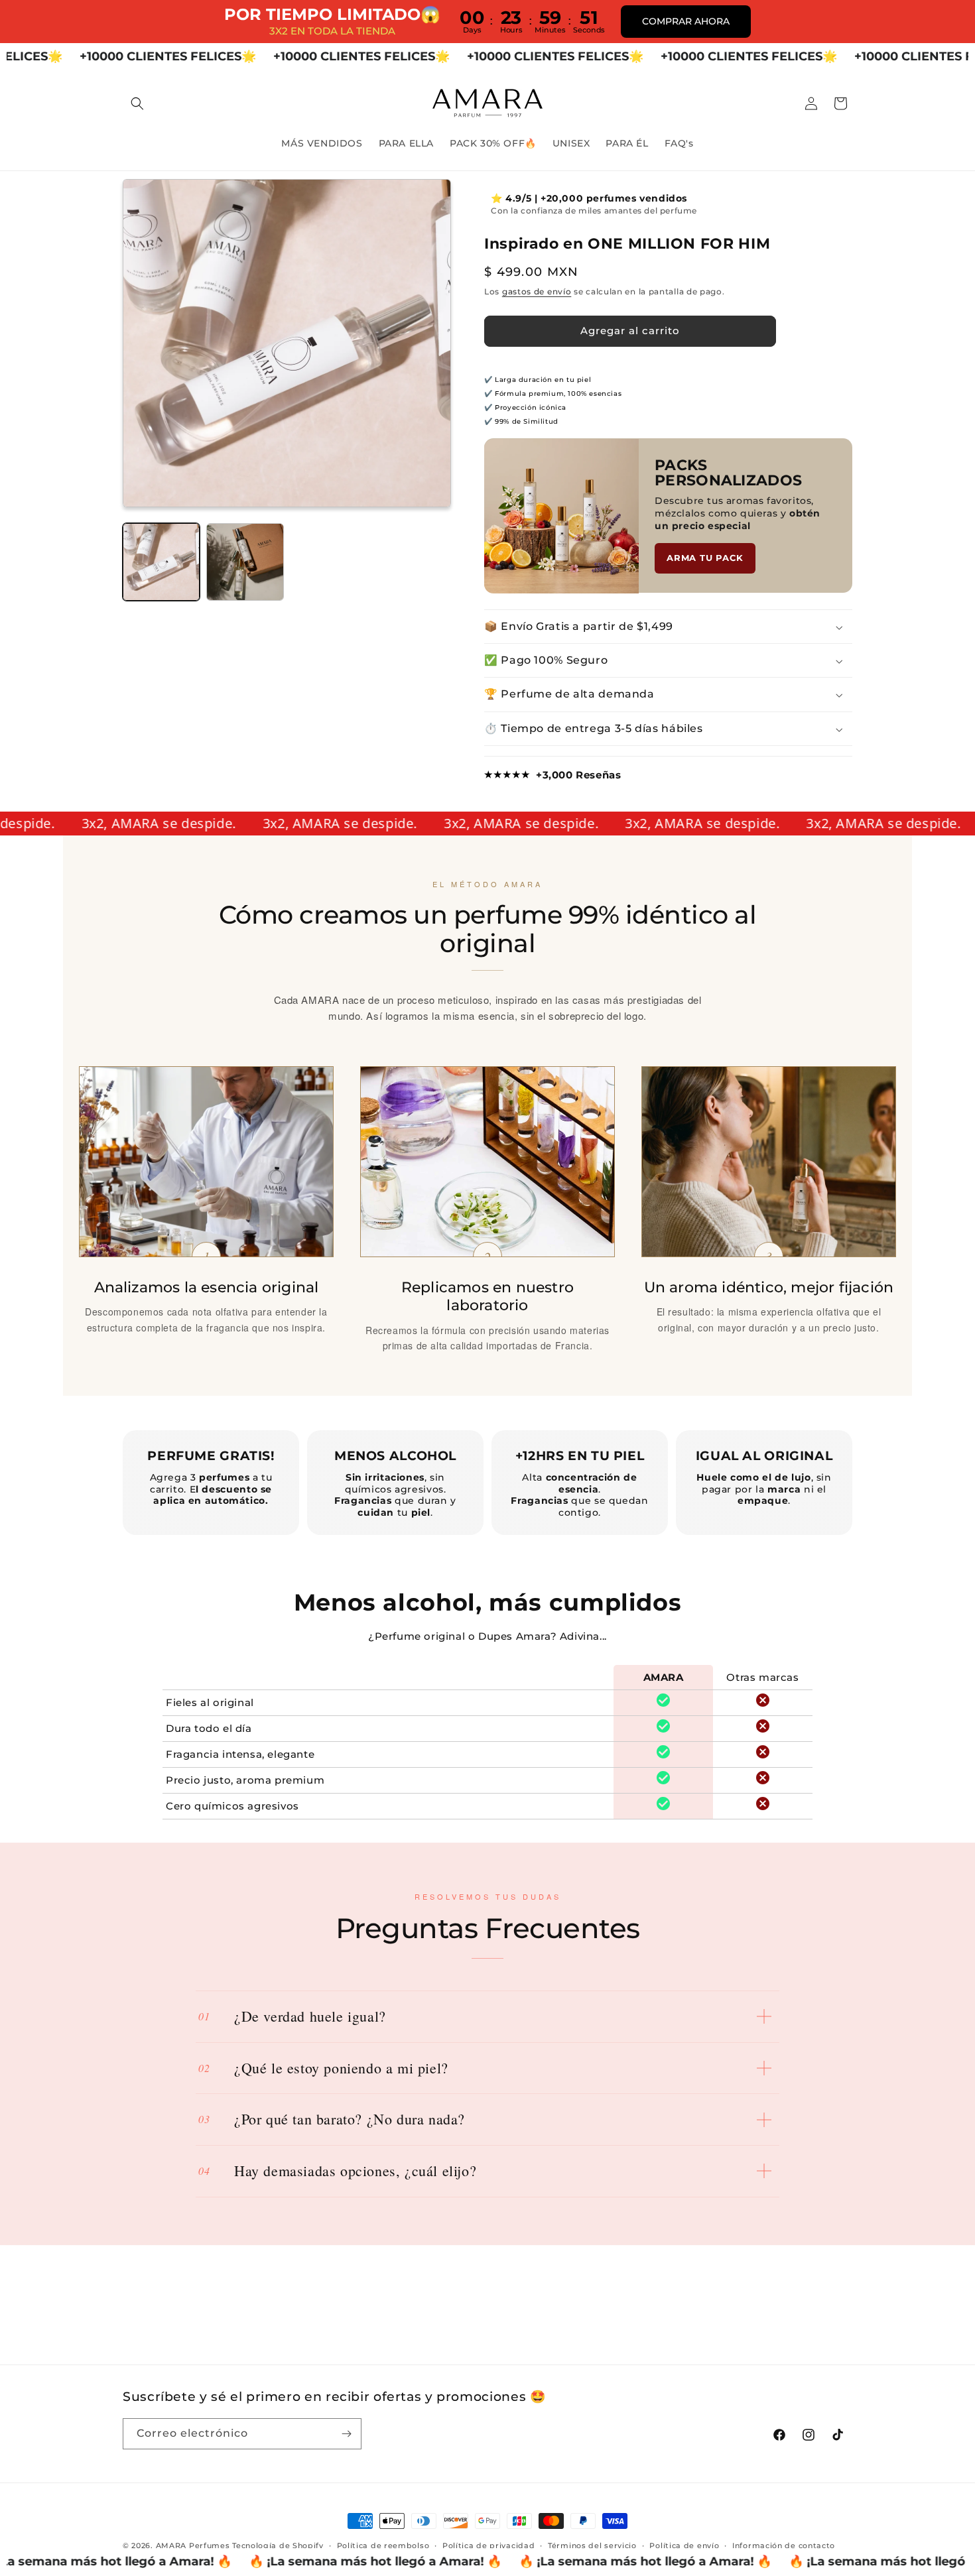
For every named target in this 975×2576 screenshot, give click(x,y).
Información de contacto (784, 2545)
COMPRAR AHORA (686, 21)
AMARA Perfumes (193, 2545)
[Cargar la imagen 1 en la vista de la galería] (161, 562)
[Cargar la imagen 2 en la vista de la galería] (245, 562)
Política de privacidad (488, 2545)
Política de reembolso (383, 2545)
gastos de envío (537, 292)
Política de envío (684, 2545)
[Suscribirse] (346, 2434)
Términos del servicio (592, 2545)
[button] (137, 103)
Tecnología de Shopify (278, 2545)
